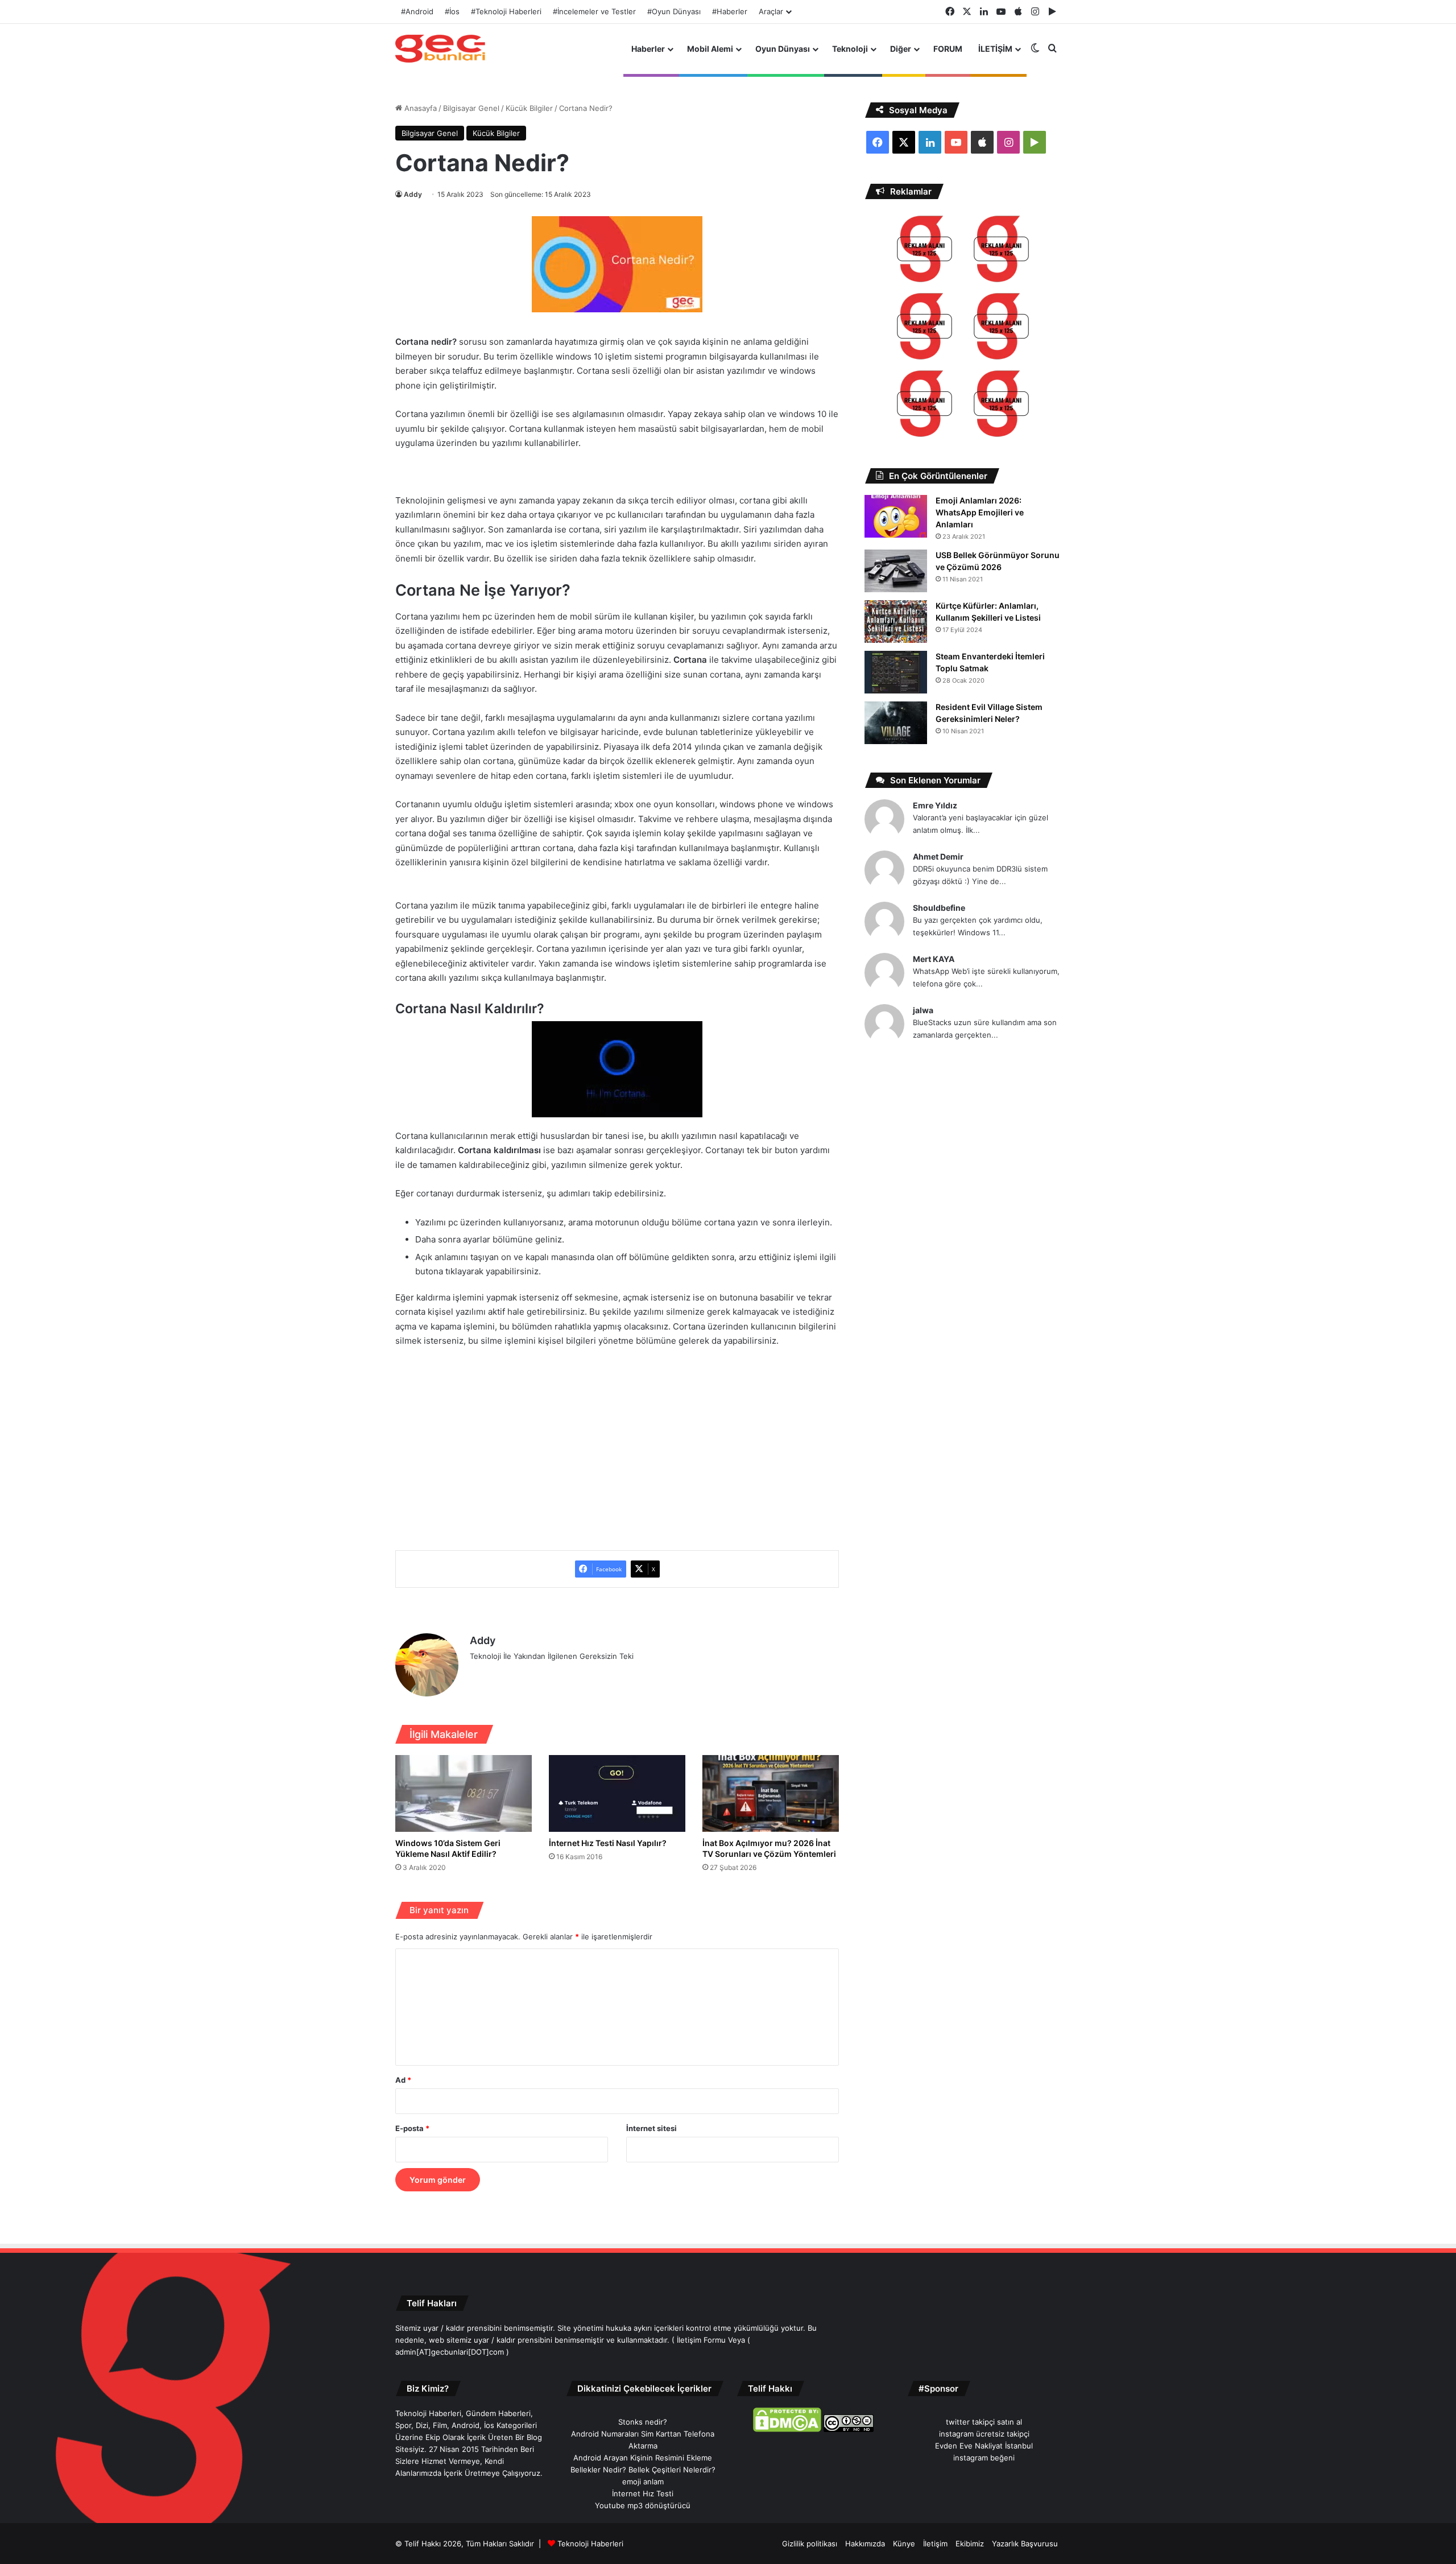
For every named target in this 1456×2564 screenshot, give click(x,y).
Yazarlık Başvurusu (1025, 2544)
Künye (904, 2544)
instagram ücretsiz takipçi (984, 2434)
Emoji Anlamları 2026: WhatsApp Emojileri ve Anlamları (980, 512)
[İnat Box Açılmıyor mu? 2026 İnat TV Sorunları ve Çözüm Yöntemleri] (771, 1793)
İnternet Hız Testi (643, 2493)
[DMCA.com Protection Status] (787, 2429)
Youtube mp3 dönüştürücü (643, 2505)
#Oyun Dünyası (674, 11)
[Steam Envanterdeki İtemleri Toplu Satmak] (896, 672)
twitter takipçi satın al (984, 2422)
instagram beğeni (984, 2458)
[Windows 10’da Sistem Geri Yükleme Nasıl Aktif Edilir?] (464, 1793)
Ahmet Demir (938, 856)
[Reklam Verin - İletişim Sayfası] (925, 251)
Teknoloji (850, 49)
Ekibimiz (970, 2544)
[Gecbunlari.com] (440, 49)
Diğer (901, 49)
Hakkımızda (865, 2544)
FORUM (948, 49)
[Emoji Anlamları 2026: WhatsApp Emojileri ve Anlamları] (896, 516)
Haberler (648, 49)
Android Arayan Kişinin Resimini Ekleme (643, 2458)
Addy (413, 194)
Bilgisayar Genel (471, 108)
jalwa (923, 1010)
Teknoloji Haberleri (590, 2544)
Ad (403, 2080)
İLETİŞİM (995, 49)
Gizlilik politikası (810, 2544)
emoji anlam (643, 2482)
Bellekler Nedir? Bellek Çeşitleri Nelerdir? (643, 2470)
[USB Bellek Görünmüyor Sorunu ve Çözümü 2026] (896, 571)
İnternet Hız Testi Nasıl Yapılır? (608, 1843)
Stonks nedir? (643, 2422)
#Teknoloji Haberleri (506, 11)
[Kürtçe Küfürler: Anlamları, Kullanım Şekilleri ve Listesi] (896, 622)
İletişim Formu (701, 2340)
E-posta (412, 2128)
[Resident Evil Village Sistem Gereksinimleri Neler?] (896, 723)
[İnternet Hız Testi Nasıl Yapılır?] (617, 1793)
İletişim (935, 2544)
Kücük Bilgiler (529, 108)
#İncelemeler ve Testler (594, 11)
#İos (452, 11)
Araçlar (771, 11)
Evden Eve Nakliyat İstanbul (984, 2446)
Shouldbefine (939, 908)
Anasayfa (419, 108)
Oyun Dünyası (783, 49)
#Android (417, 11)
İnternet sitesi (652, 2128)
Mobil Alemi (710, 49)
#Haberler (730, 11)
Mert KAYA (934, 959)
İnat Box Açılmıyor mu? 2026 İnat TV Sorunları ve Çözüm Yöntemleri (769, 1848)
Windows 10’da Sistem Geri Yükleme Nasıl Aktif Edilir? (448, 1848)
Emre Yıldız (935, 805)
